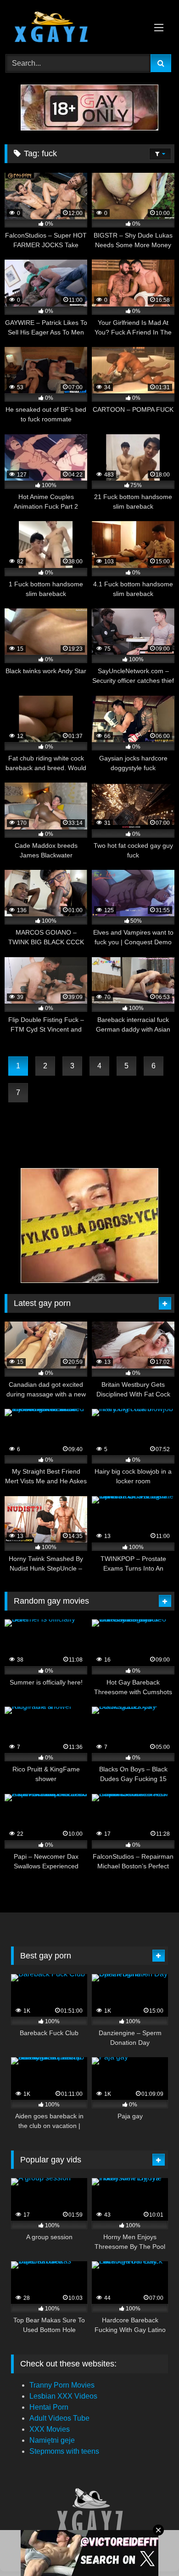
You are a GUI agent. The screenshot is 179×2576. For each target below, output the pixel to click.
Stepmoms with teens (64, 2451)
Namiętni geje (52, 2440)
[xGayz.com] (73, 28)
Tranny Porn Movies (62, 2385)
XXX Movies (50, 2429)
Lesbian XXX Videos (63, 2396)
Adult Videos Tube (59, 2418)
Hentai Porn (49, 2407)
